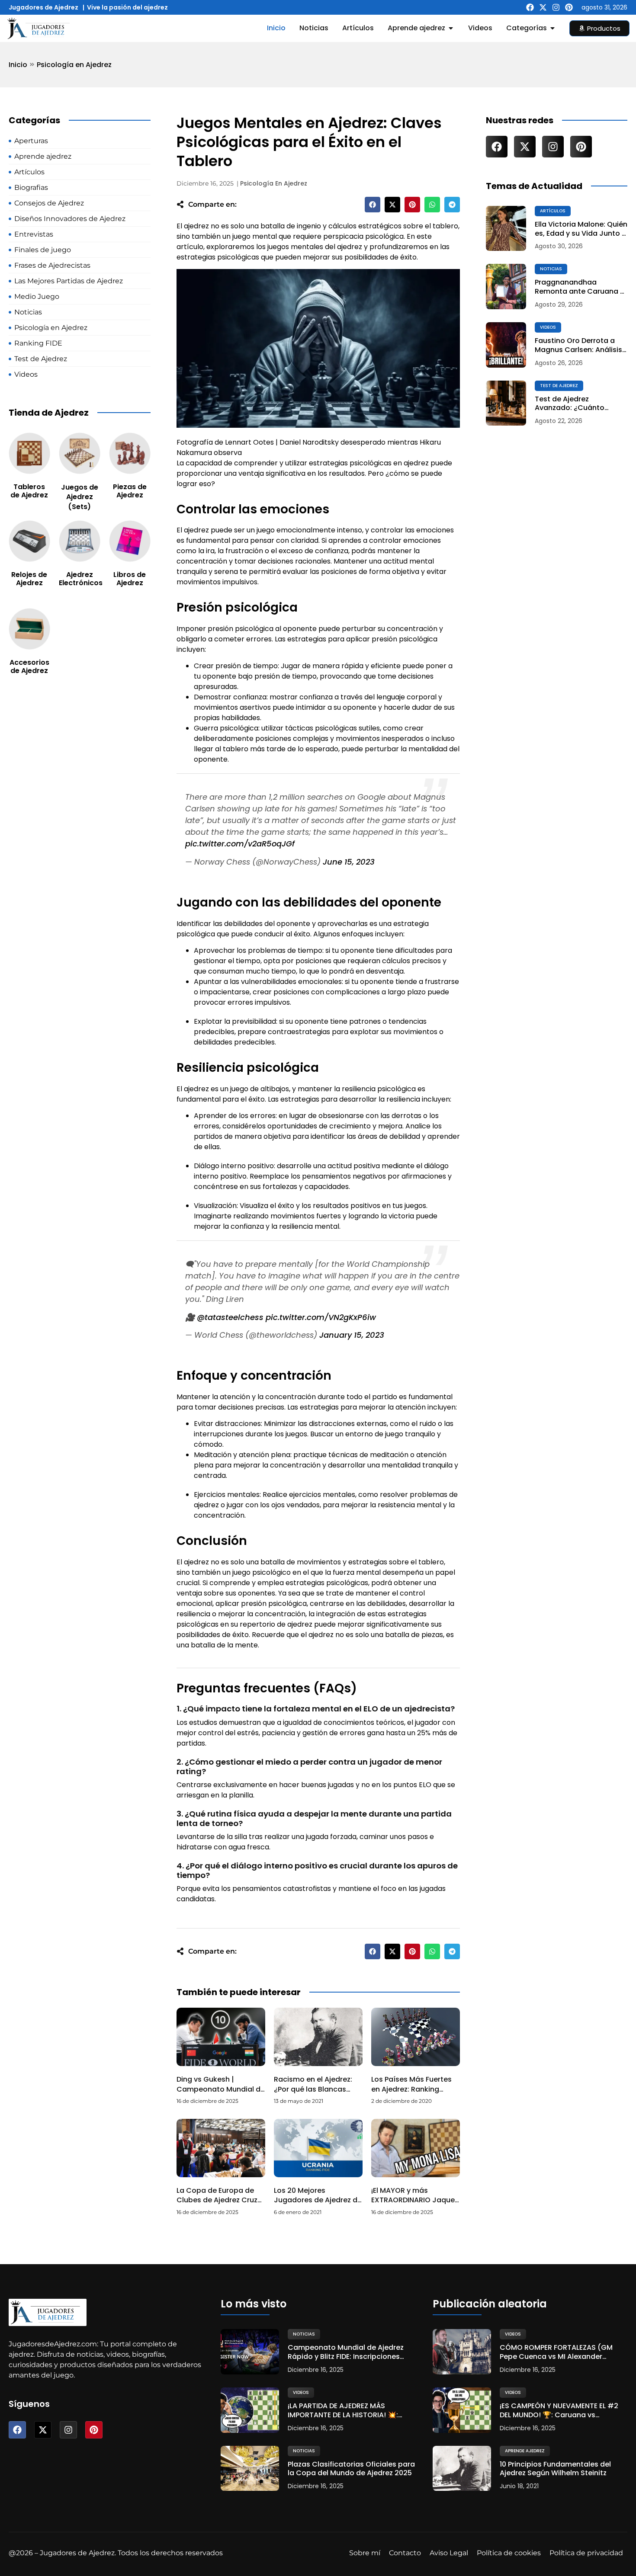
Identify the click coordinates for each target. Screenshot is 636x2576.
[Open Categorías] (552, 28)
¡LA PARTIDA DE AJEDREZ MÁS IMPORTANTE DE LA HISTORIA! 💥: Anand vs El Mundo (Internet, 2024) (349, 2411)
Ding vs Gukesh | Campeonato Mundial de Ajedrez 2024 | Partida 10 (221, 2089)
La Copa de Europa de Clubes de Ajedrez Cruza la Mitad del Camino (219, 2200)
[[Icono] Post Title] (506, 229)
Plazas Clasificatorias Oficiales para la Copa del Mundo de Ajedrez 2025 (351, 2469)
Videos (548, 327)
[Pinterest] (569, 7)
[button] (373, 205)
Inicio (18, 65)
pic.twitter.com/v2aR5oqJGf (240, 844)
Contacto (405, 2553)
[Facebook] (530, 7)
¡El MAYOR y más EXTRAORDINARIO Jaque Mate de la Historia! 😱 (413, 2200)
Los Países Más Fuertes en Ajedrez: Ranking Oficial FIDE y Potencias (411, 2089)
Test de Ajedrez (559, 386)
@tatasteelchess (230, 1317)
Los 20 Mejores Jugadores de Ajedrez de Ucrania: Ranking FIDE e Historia (318, 2205)
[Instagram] (556, 7)
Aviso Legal (449, 2553)
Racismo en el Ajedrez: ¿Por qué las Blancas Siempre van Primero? (313, 2089)
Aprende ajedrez (525, 2451)
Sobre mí (365, 2553)
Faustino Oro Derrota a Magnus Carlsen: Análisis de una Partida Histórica (578, 346)
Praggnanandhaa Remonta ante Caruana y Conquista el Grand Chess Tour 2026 (581, 287)
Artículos (553, 211)
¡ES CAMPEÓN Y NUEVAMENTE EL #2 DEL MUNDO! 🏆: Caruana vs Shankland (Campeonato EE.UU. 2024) (559, 2411)
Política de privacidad (586, 2553)
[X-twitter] (543, 7)
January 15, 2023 (352, 1335)
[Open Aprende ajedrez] (451, 28)
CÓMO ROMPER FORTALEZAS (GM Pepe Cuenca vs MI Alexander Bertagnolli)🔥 (556, 2352)
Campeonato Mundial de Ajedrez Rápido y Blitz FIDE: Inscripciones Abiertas (346, 2352)
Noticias (551, 269)
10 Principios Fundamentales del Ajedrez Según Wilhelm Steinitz (555, 2469)
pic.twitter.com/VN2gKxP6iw (321, 1317)
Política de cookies (509, 2553)
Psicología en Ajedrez (74, 65)
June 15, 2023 (349, 862)
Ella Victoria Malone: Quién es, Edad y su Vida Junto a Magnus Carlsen (581, 229)
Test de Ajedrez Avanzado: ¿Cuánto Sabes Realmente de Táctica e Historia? (571, 404)
